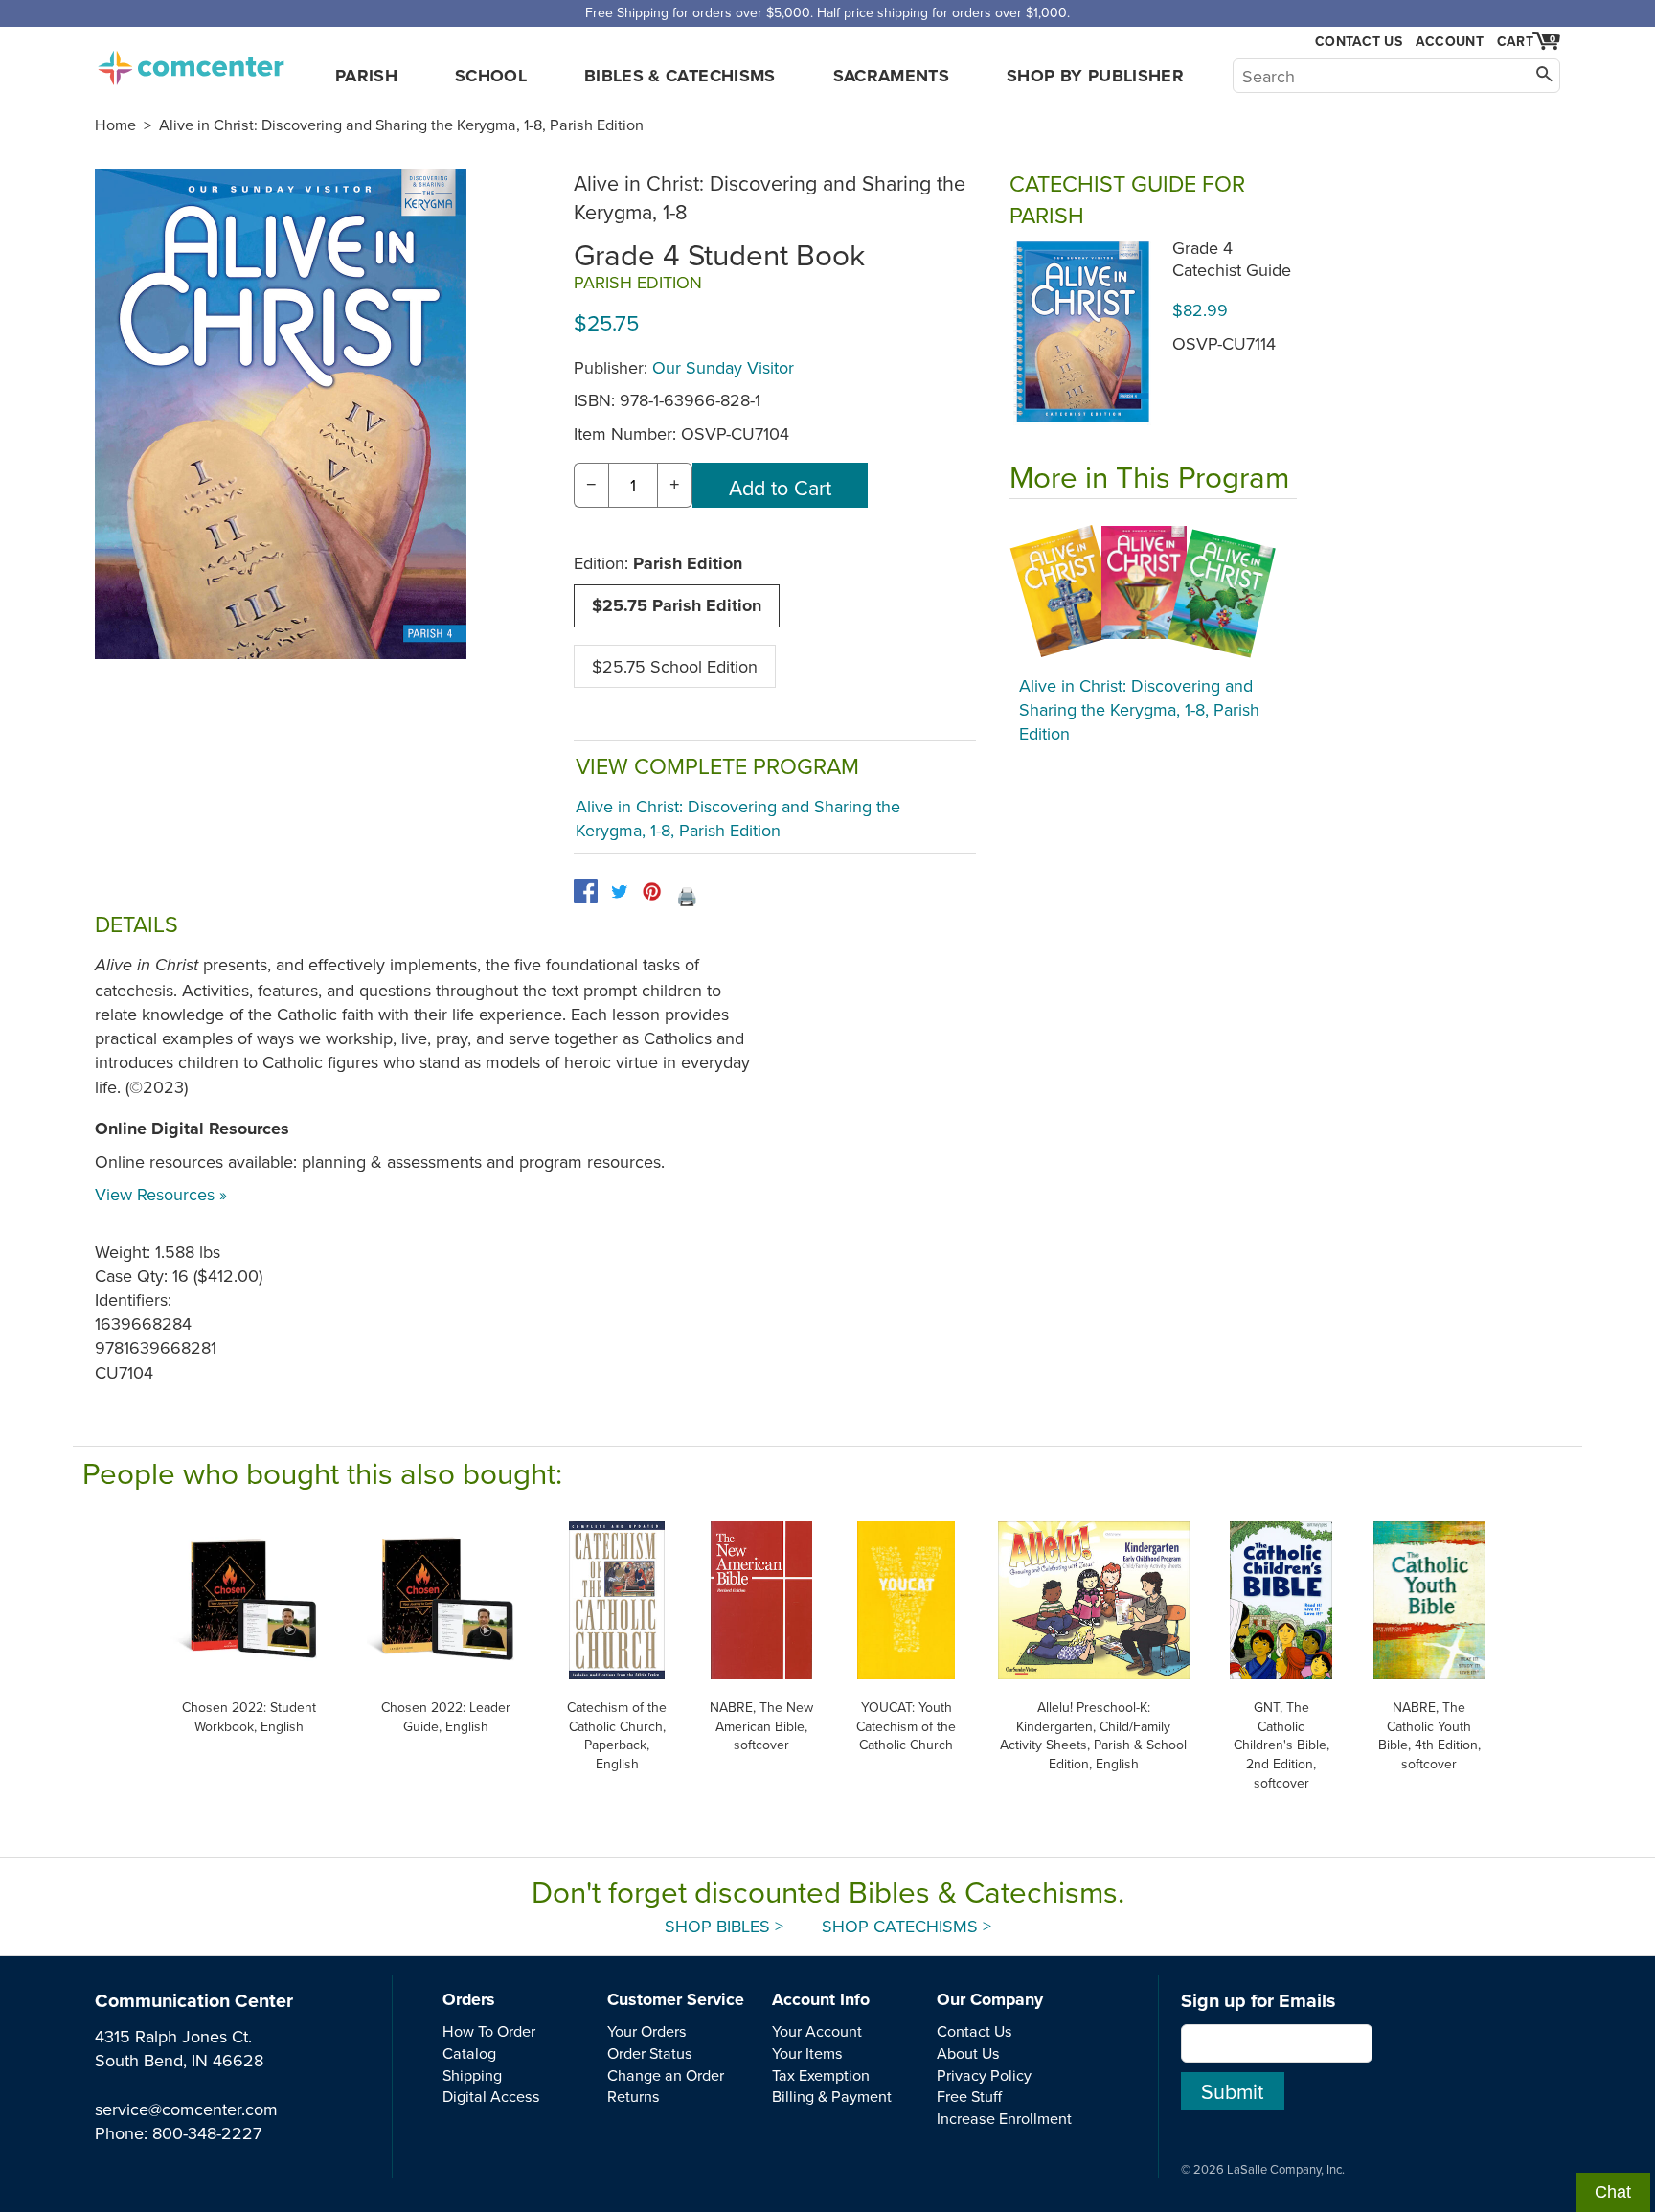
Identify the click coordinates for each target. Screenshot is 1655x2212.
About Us (968, 2053)
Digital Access (491, 2096)
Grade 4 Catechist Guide (1232, 259)
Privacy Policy (984, 2075)
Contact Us (1359, 42)
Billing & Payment (832, 2096)
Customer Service (676, 1999)
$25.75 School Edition (675, 666)
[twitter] (619, 891)
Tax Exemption (821, 2075)
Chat (1613, 2192)
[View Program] (1153, 592)
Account (1450, 41)
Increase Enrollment (1004, 2118)
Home (115, 125)
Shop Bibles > (724, 1926)
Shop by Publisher (1095, 76)
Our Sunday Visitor (723, 367)
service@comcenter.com (186, 2109)
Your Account (817, 2031)
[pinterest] (652, 891)
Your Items (807, 2053)
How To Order (489, 2031)
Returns (634, 2096)
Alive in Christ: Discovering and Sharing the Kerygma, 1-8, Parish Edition (401, 125)
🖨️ (687, 896)
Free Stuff (969, 2096)
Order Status (650, 2053)
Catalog (469, 2053)
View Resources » (161, 1194)
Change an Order (666, 2075)
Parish (366, 76)
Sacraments (892, 76)
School (491, 76)
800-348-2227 (207, 2133)
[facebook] (586, 891)
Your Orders (647, 2031)
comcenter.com (191, 62)
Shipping (472, 2075)
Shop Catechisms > (907, 1926)
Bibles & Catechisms (680, 76)
